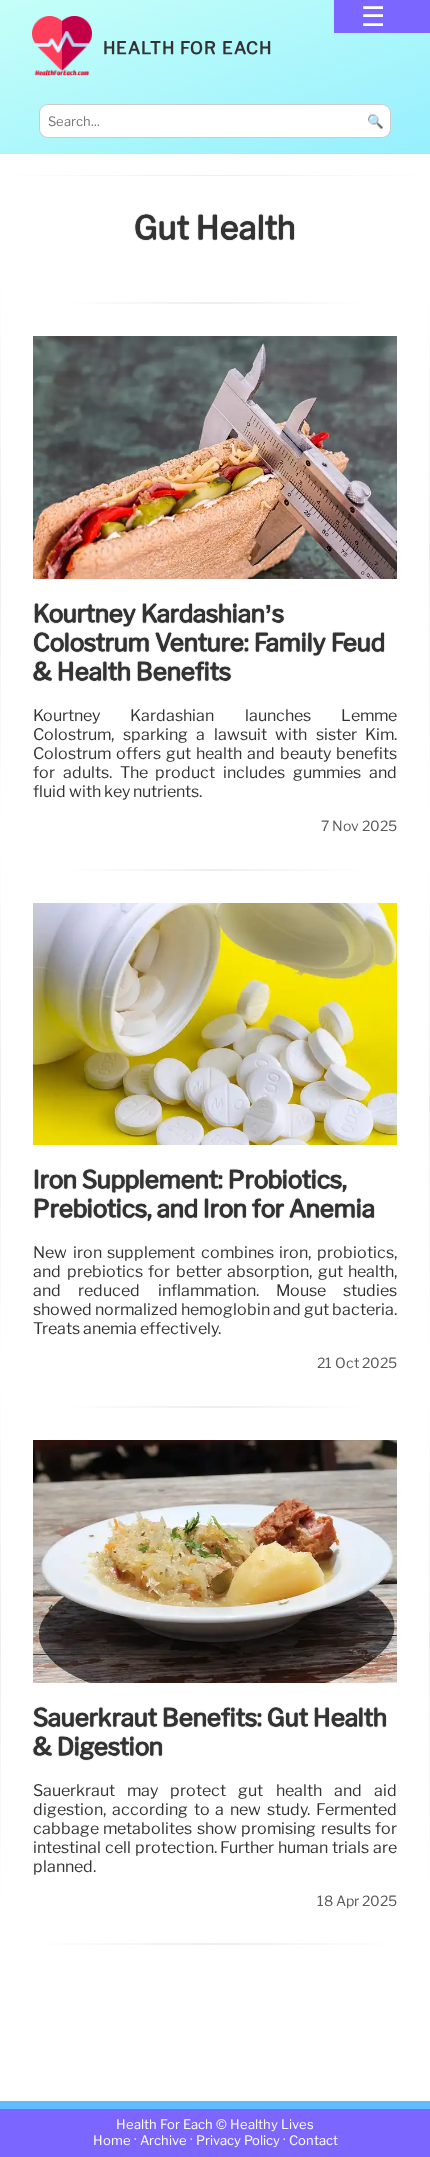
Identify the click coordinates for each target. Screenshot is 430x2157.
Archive (163, 2140)
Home (112, 2140)
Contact (313, 2140)
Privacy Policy (238, 2140)
